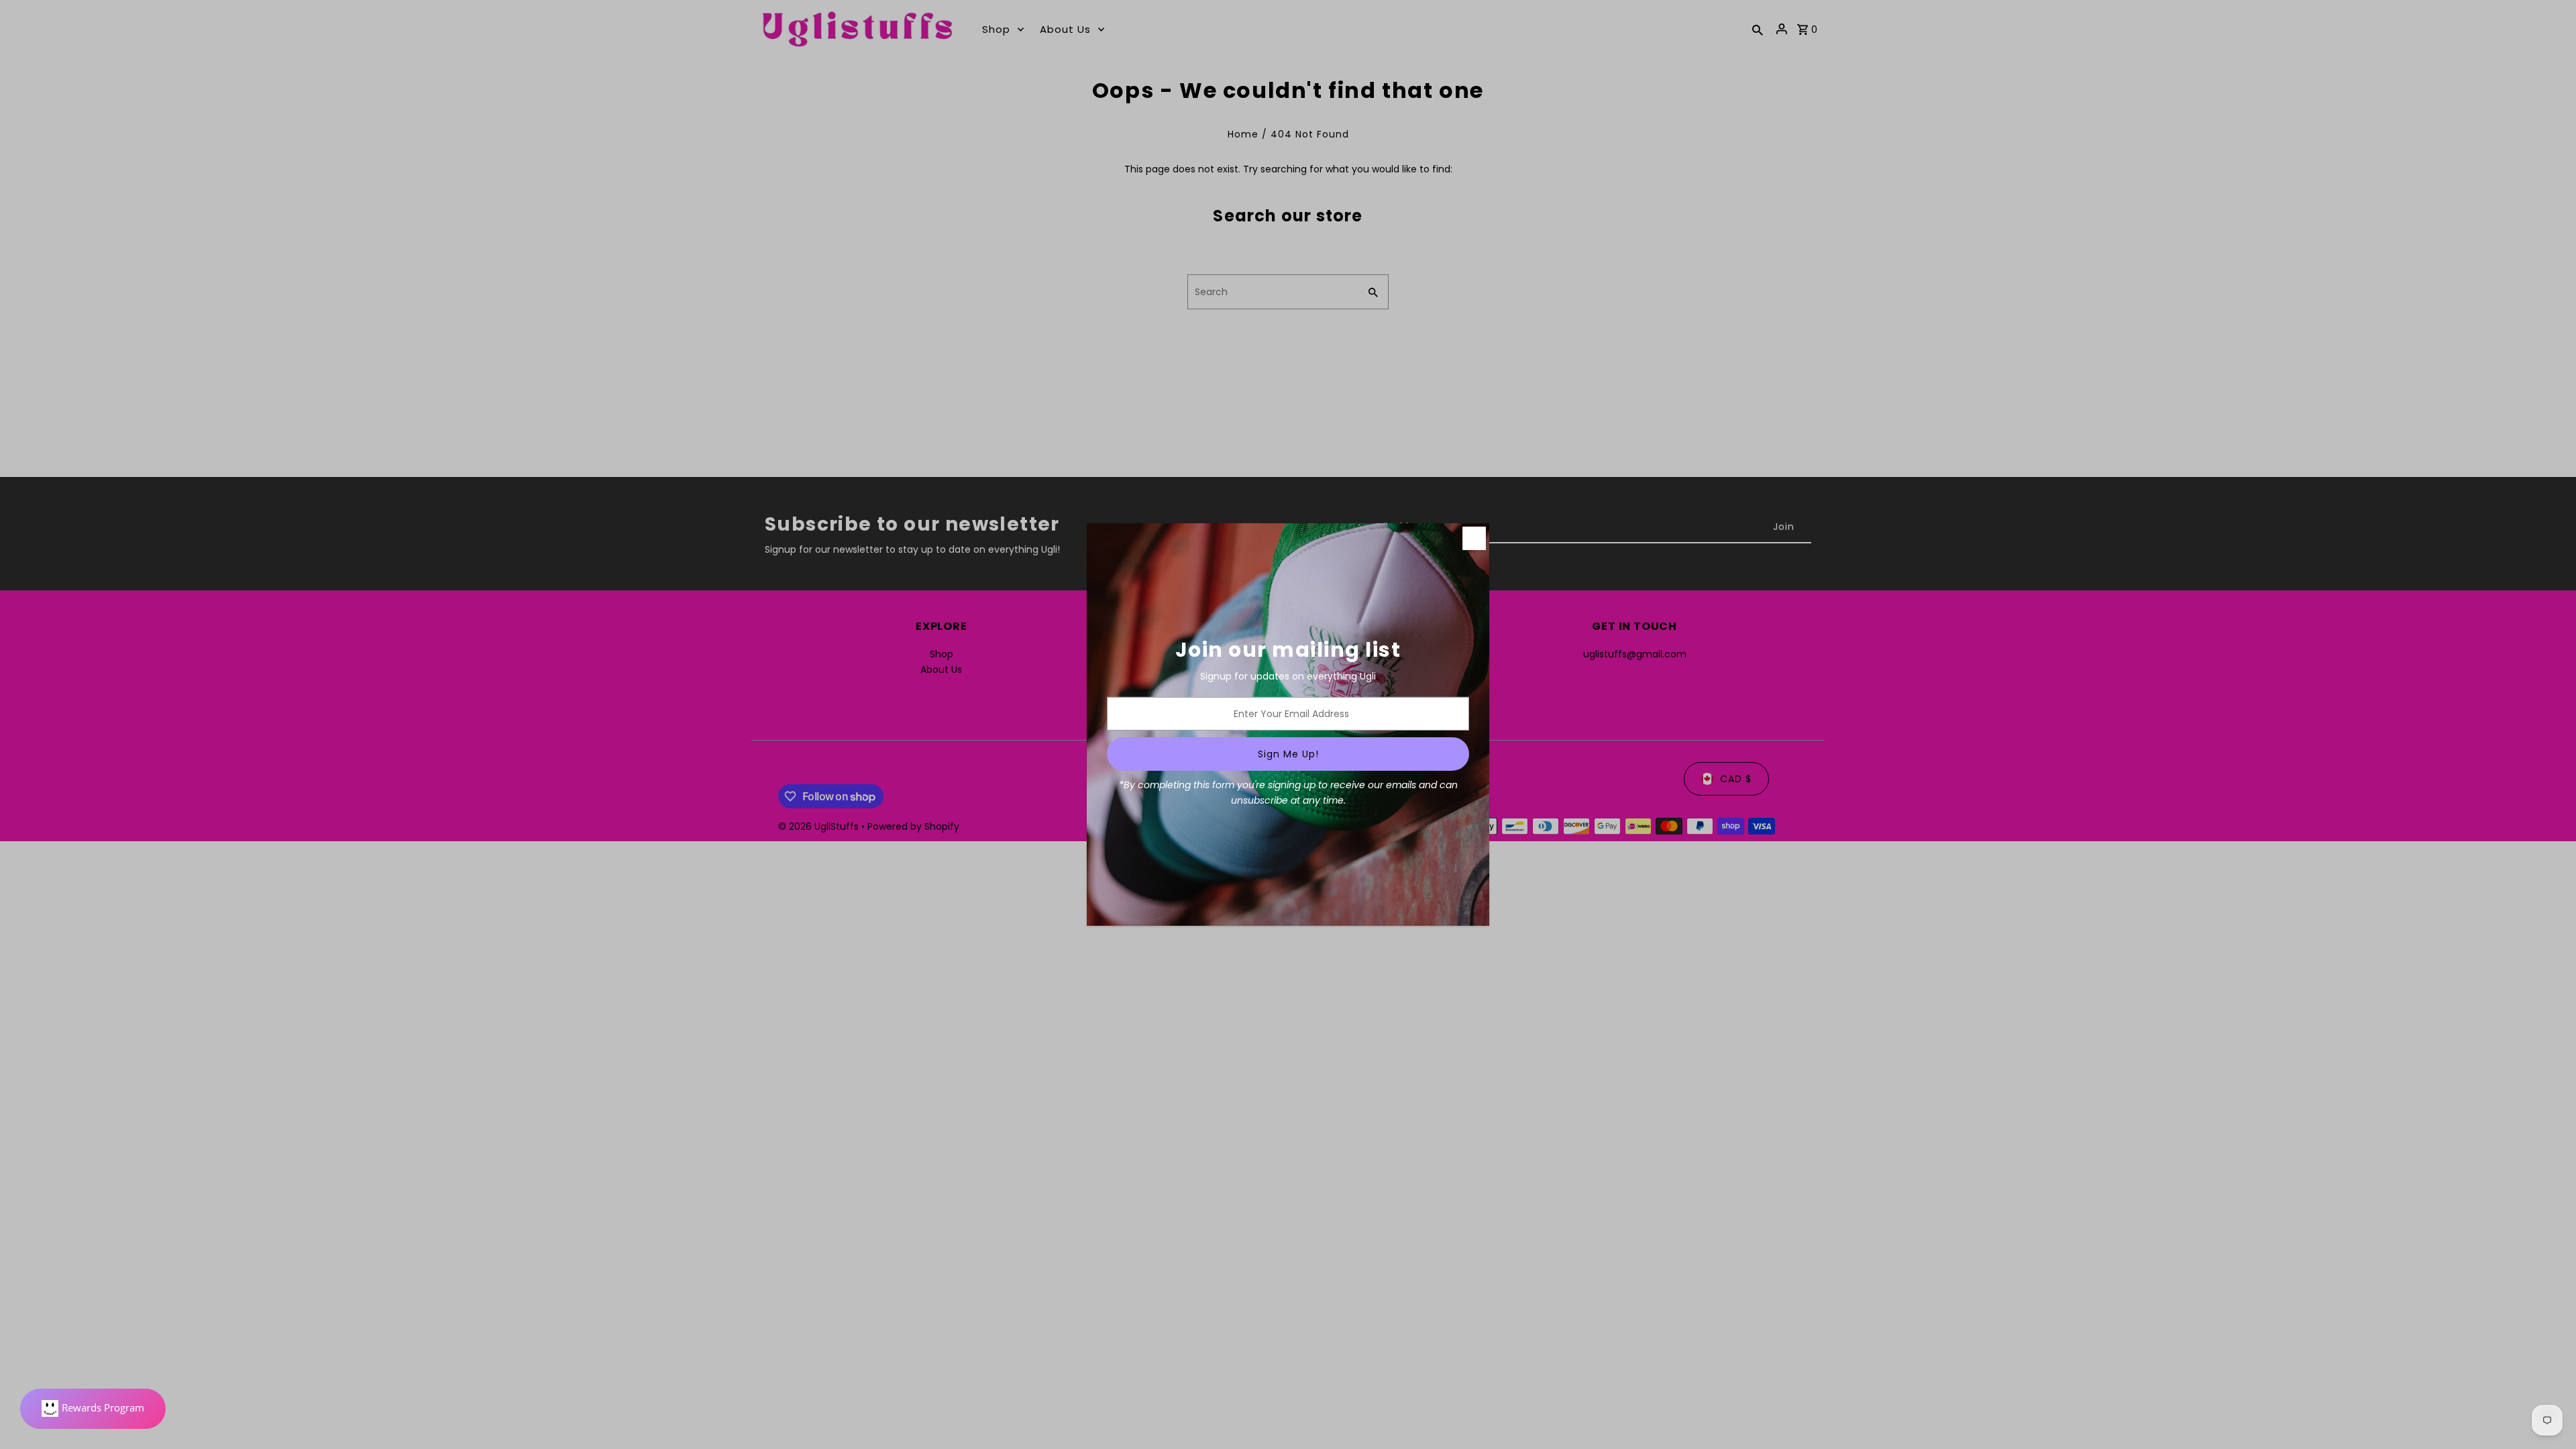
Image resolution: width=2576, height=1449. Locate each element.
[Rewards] (93, 1409)
